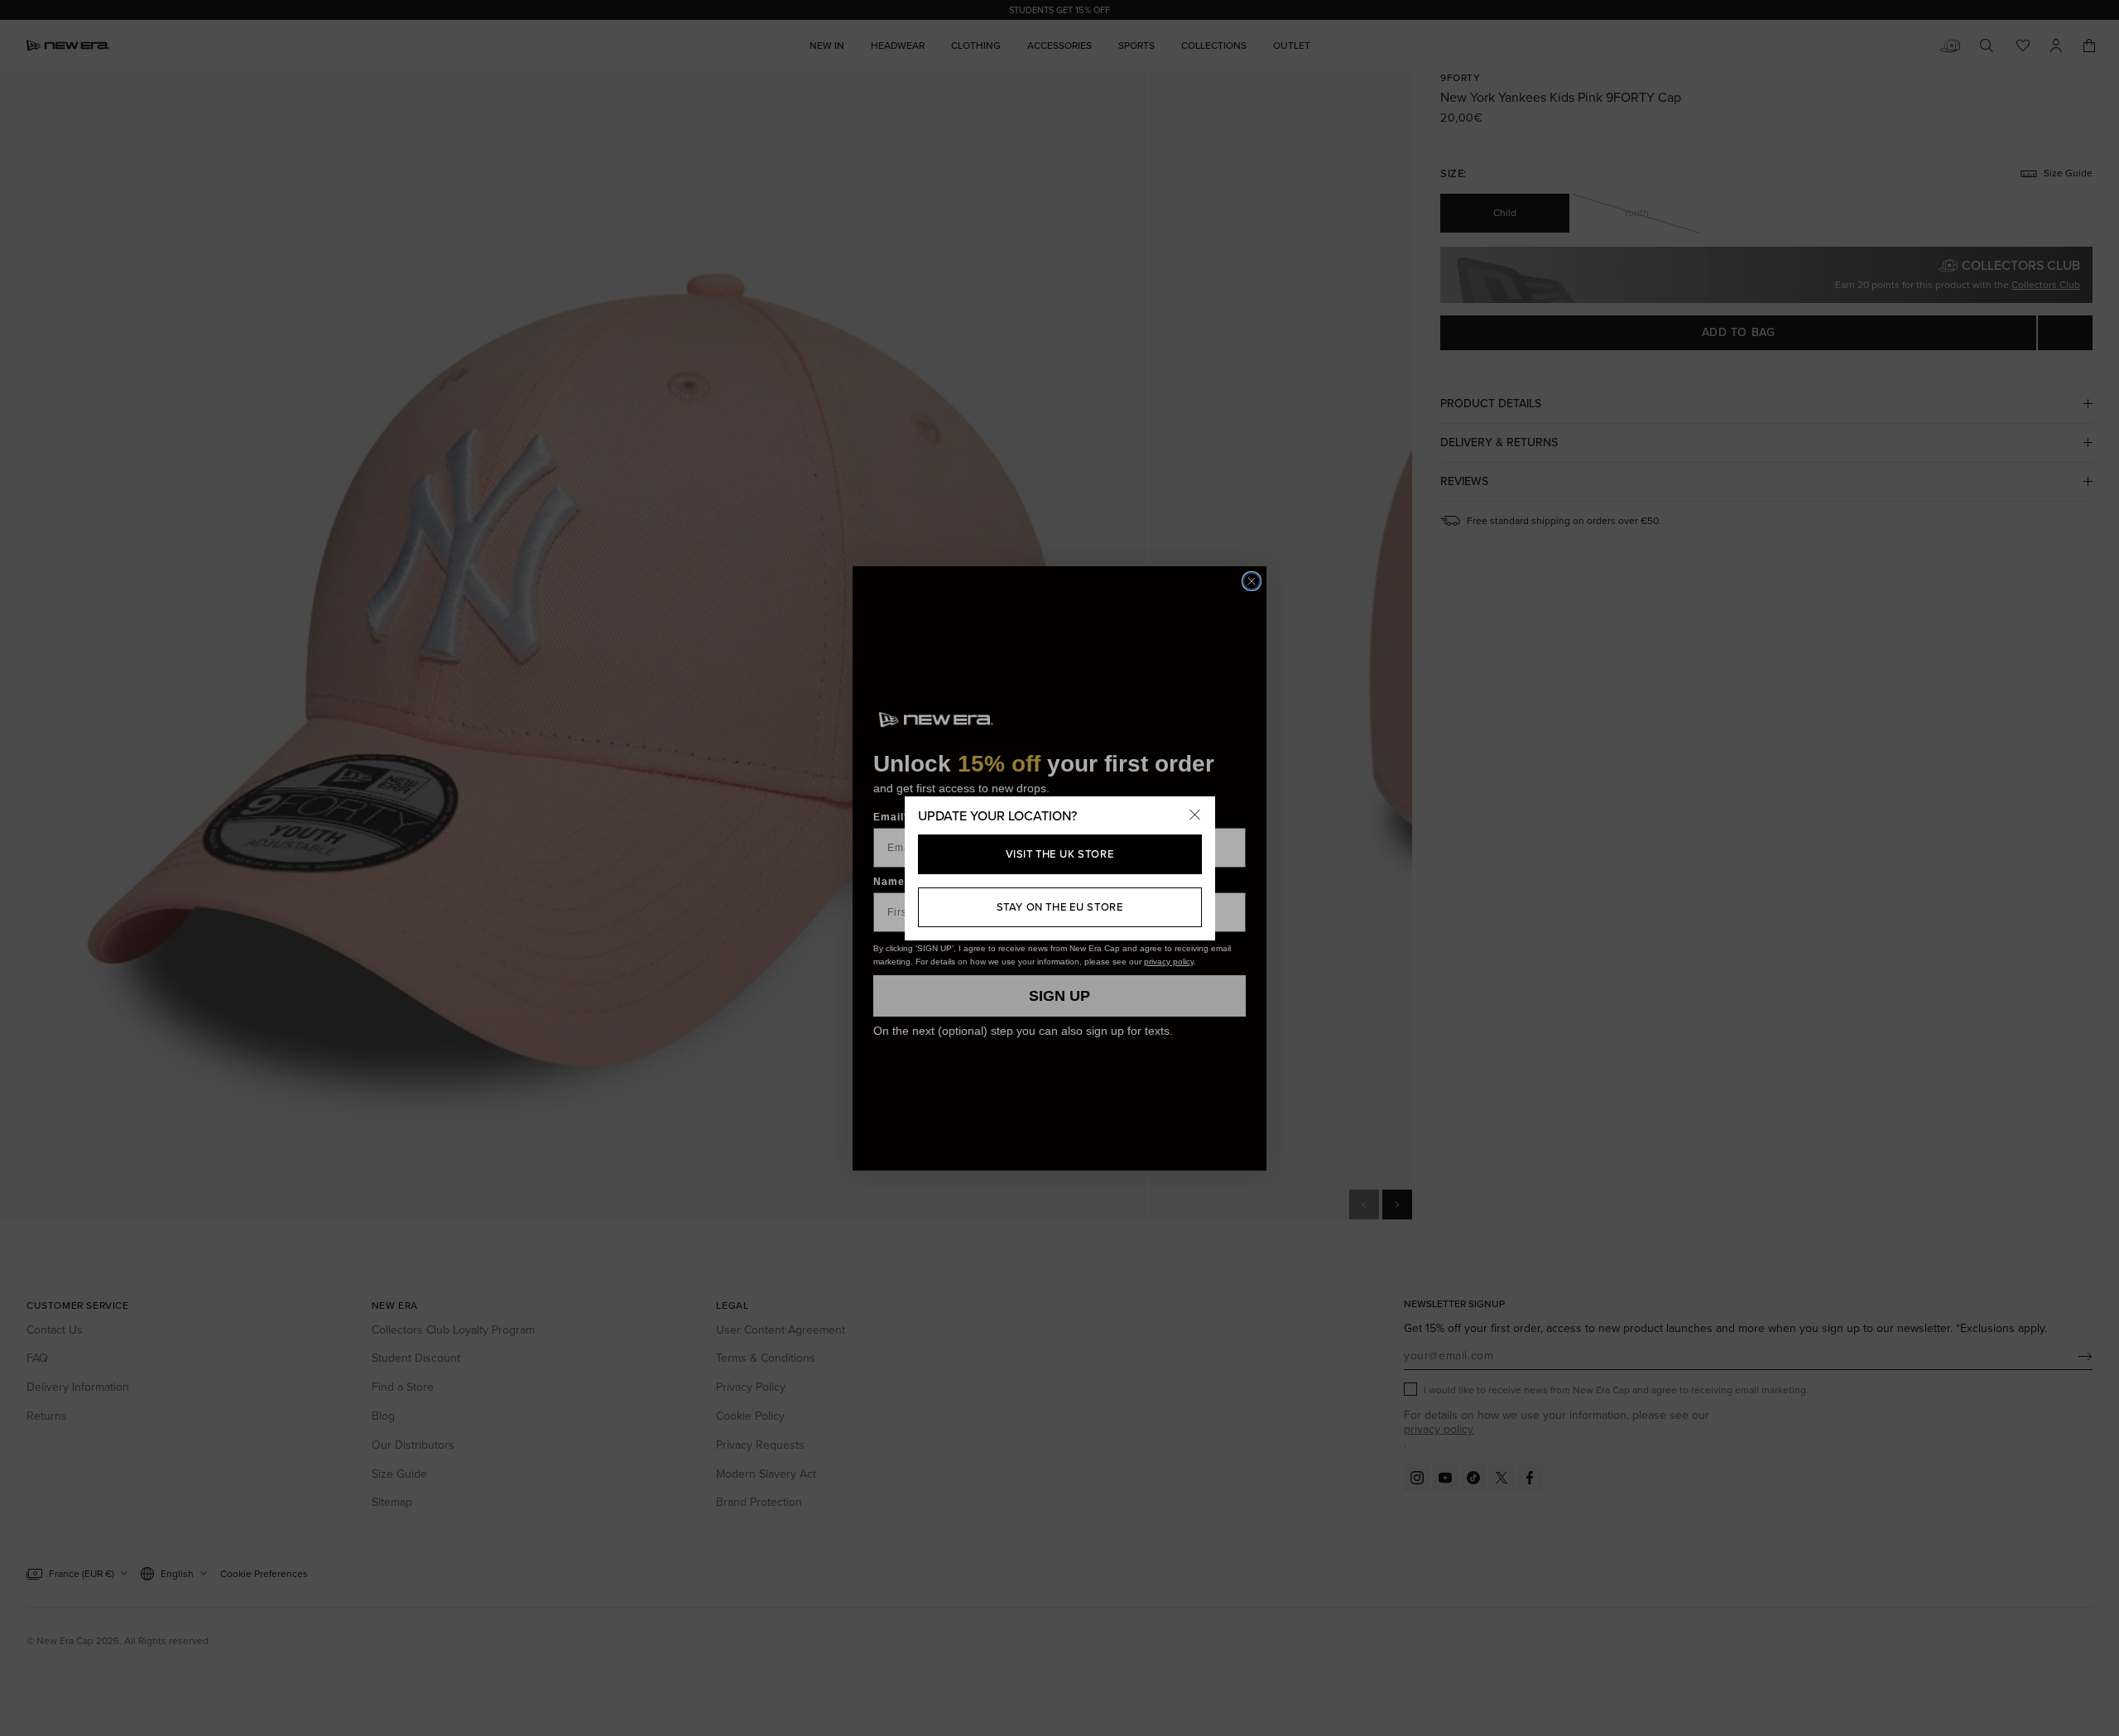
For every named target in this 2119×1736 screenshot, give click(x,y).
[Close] (1195, 816)
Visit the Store (1060, 854)
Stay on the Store (1060, 907)
